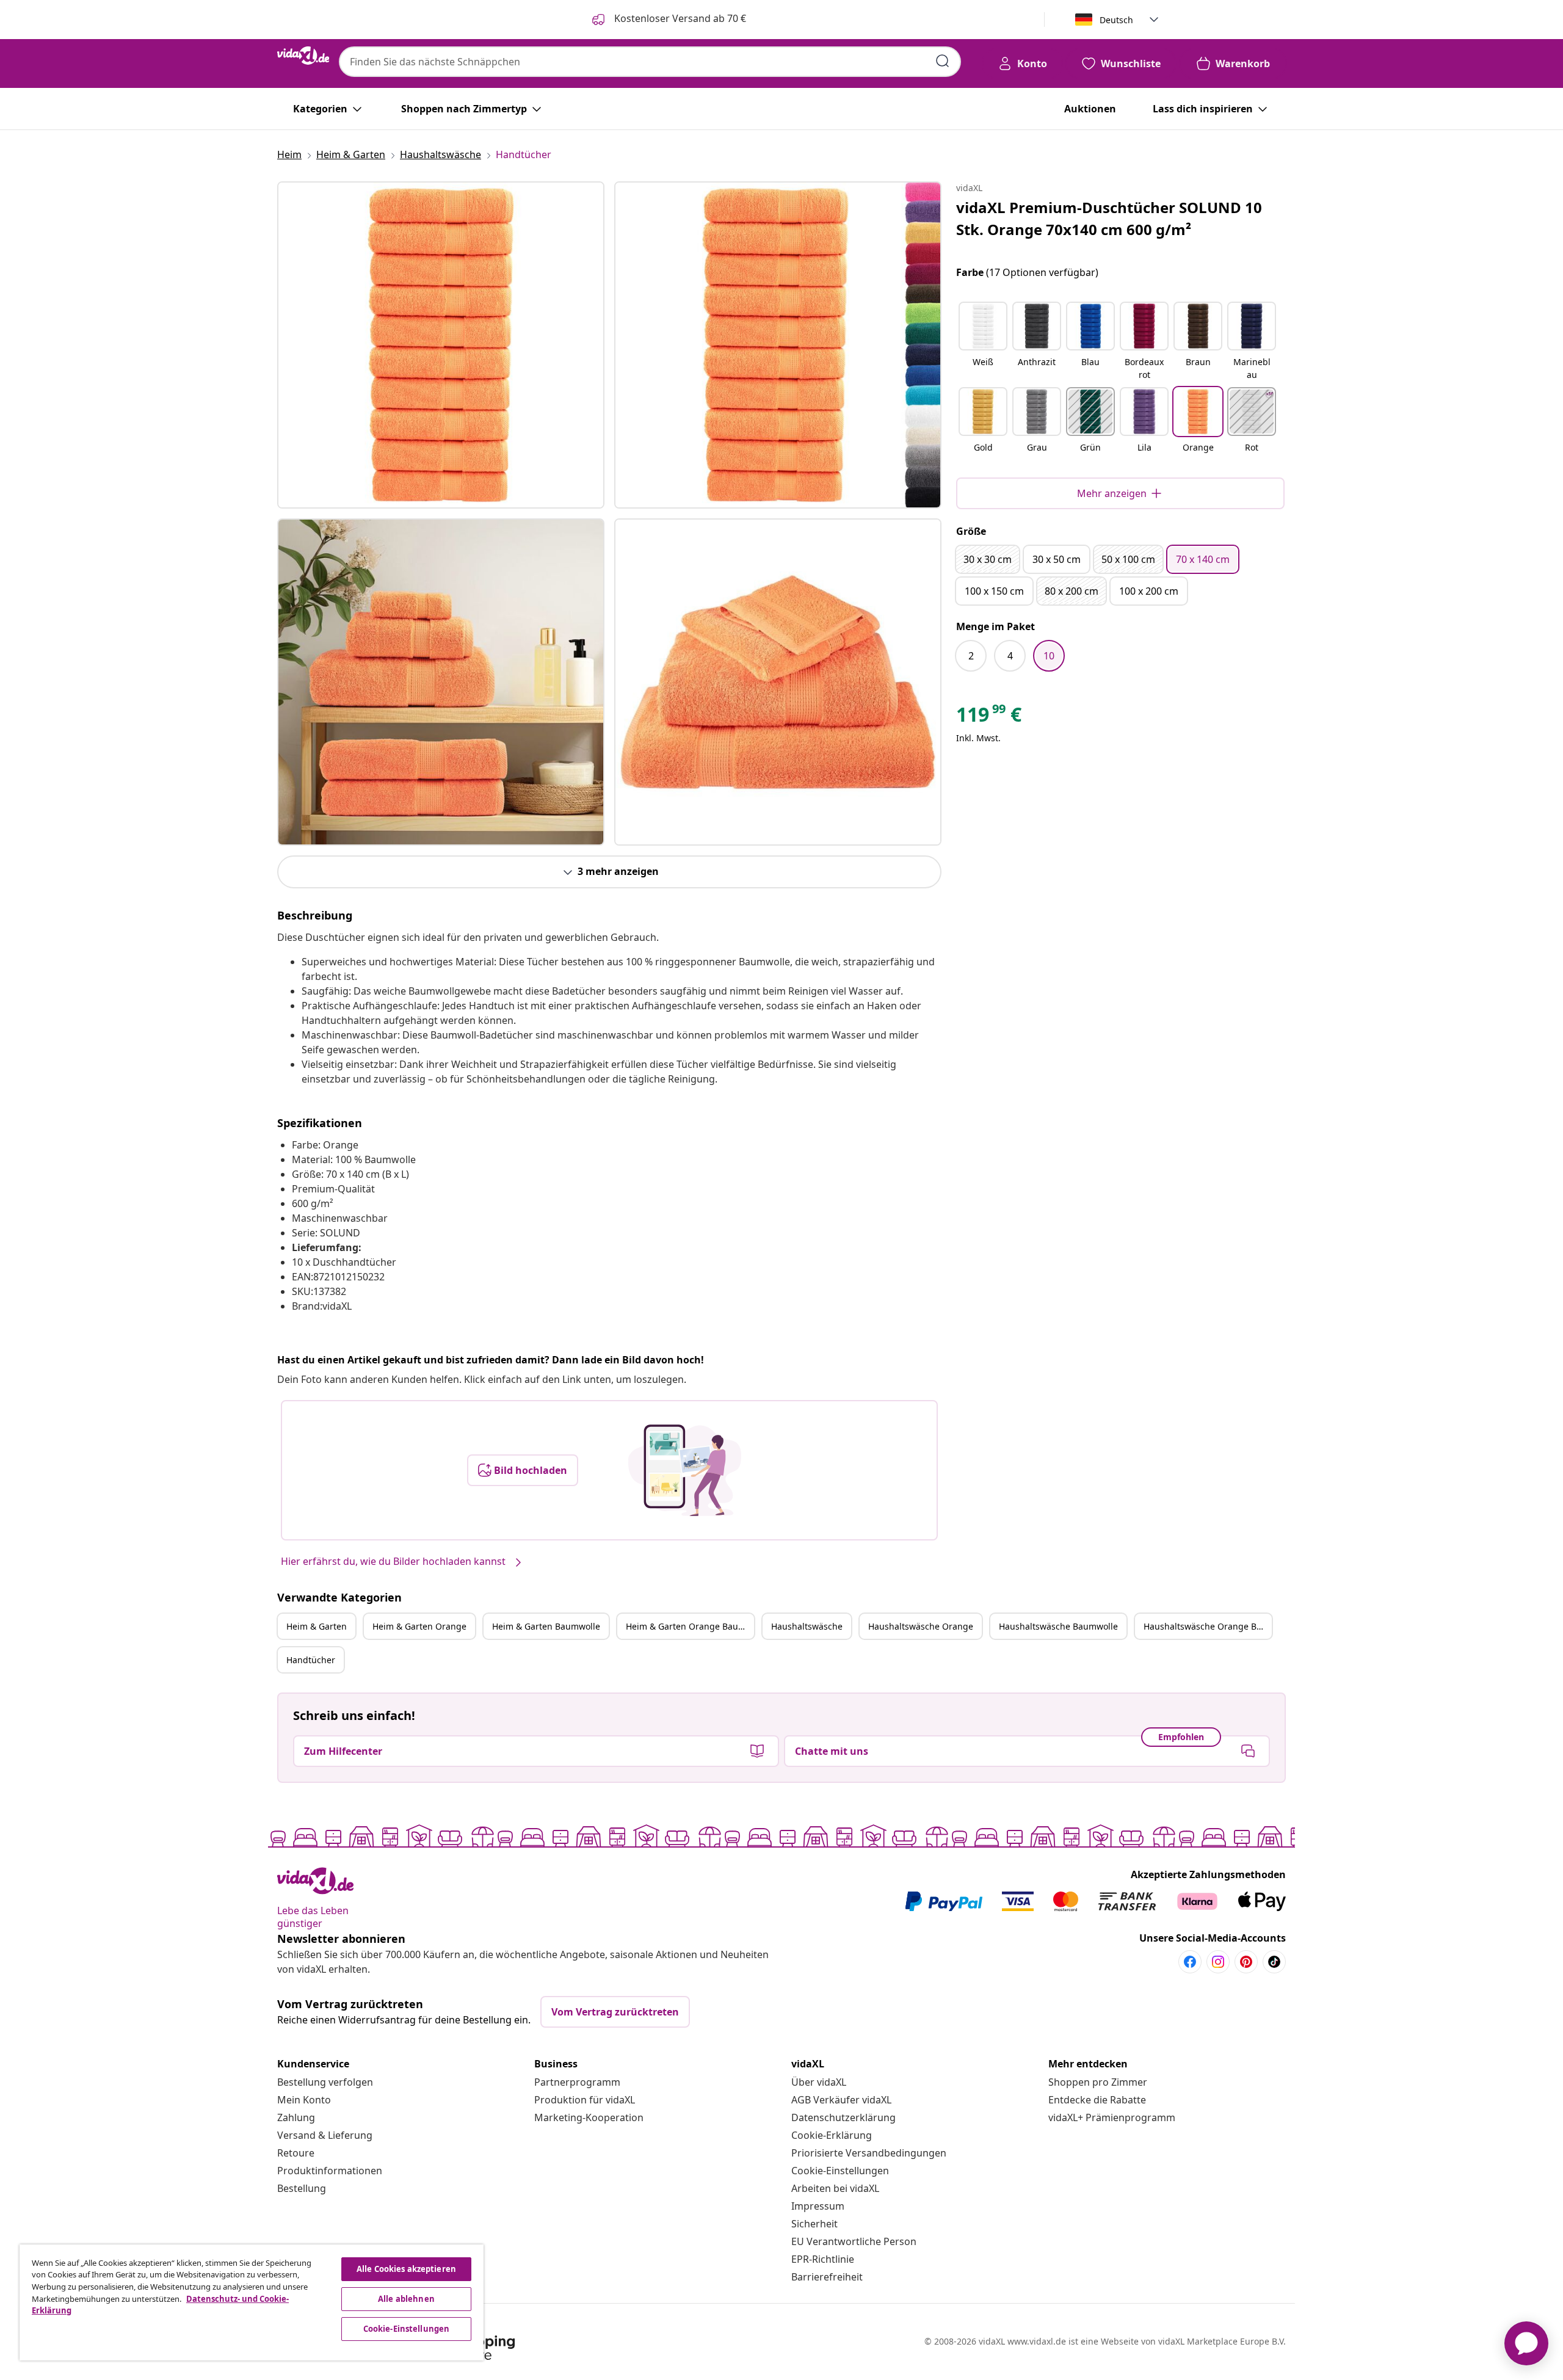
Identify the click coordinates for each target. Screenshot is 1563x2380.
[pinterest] (1246, 1962)
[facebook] (1190, 1962)
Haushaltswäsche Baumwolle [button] (1058, 1626)
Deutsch (1116, 20)
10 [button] (1049, 656)
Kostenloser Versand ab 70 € (679, 18)
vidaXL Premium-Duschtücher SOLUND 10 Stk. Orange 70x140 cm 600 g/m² (1109, 218)
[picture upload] (685, 1470)
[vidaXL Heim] (303, 56)
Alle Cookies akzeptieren (406, 2269)
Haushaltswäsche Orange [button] (921, 1626)
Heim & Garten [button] (317, 1626)
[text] (989, 717)
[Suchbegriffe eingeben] (943, 61)
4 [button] (1010, 656)
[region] (252, 2302)
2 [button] (971, 656)
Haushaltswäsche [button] (807, 1626)
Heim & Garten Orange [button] (419, 1626)
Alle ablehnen (406, 2299)
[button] (983, 342)
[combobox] (650, 62)
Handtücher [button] (311, 1660)
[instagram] (1218, 1962)
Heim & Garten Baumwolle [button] (546, 1626)
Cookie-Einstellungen (840, 2171)
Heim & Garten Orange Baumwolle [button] (690, 1626)
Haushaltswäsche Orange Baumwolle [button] (1208, 1626)
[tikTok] (1274, 1962)
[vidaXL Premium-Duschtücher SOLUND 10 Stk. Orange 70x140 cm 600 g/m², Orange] (441, 345)
